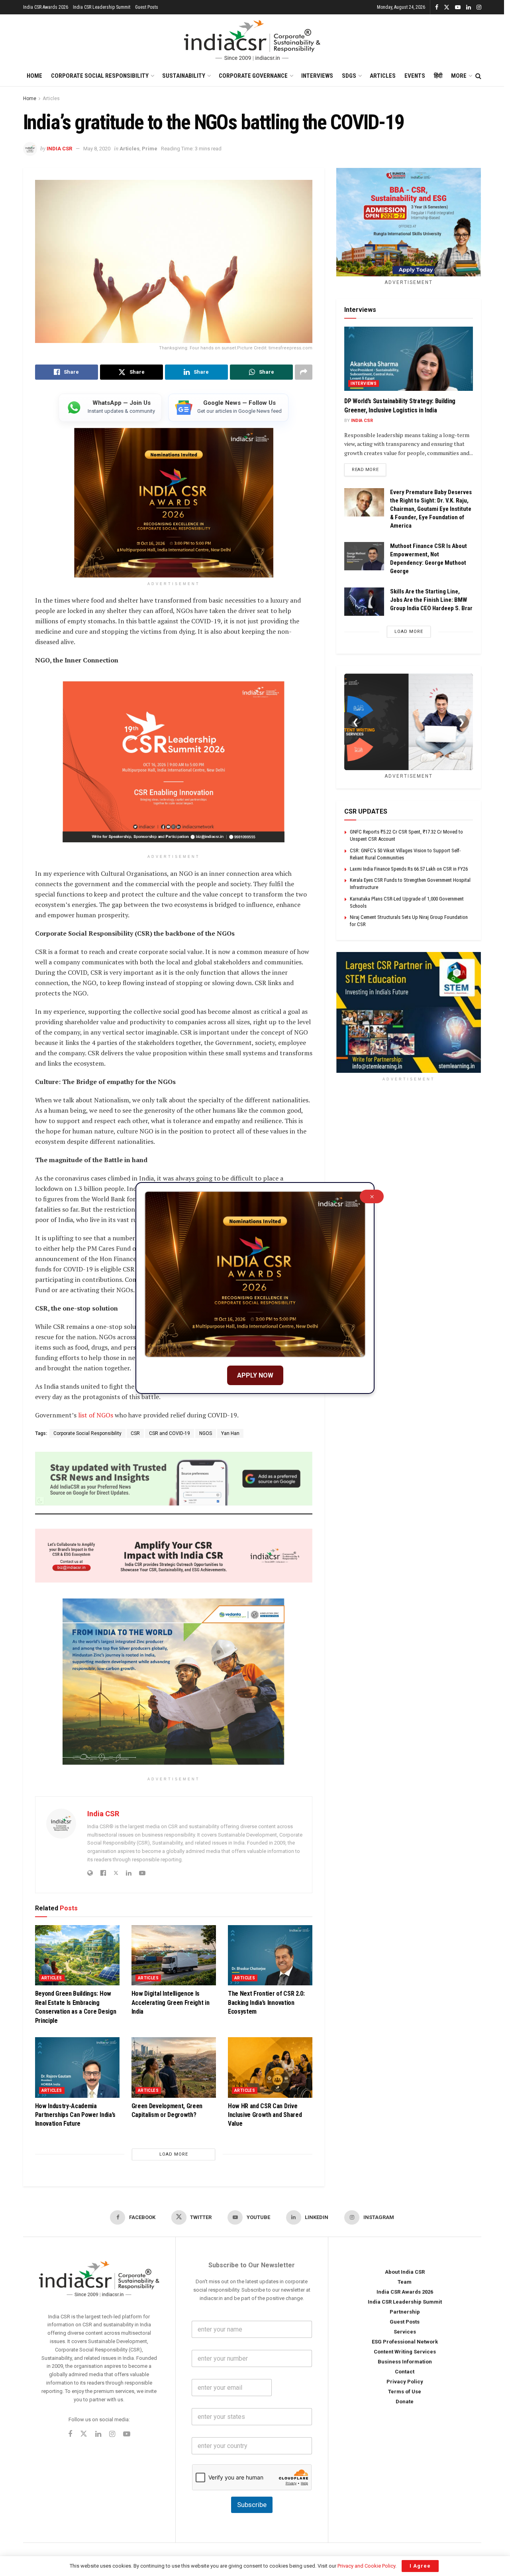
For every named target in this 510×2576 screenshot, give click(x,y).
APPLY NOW (255, 1375)
